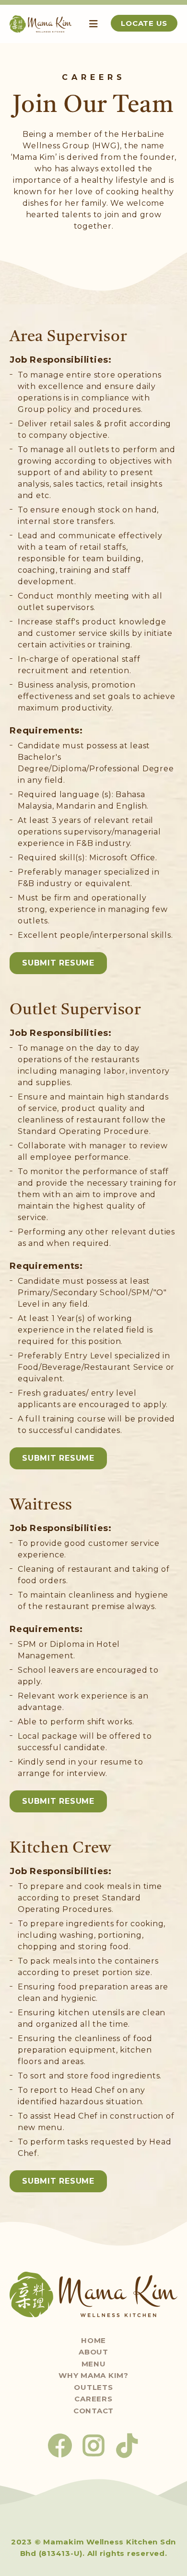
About (93, 2352)
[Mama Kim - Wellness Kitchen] (41, 24)
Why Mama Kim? (93, 2375)
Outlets (93, 2387)
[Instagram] (93, 2445)
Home (93, 2340)
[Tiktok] (127, 2445)
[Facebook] (60, 2445)
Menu (94, 2364)
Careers (93, 2399)
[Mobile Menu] (94, 24)
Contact (93, 2411)
